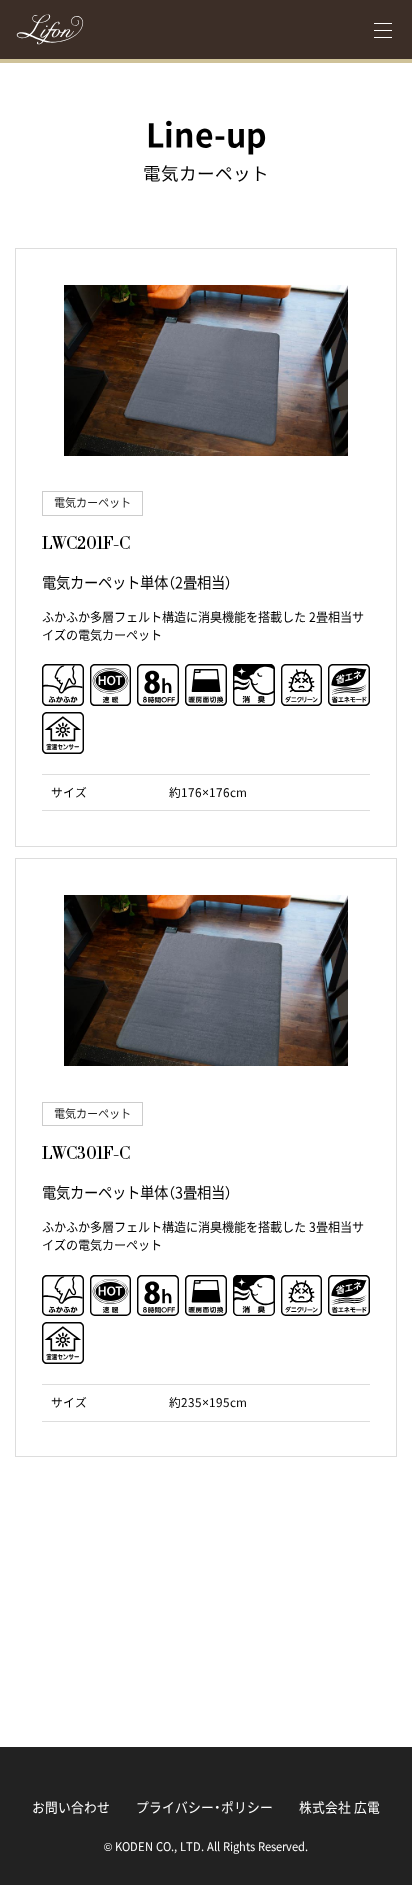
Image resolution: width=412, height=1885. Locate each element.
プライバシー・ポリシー (204, 1806)
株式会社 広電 (339, 1806)
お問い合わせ (71, 1806)
